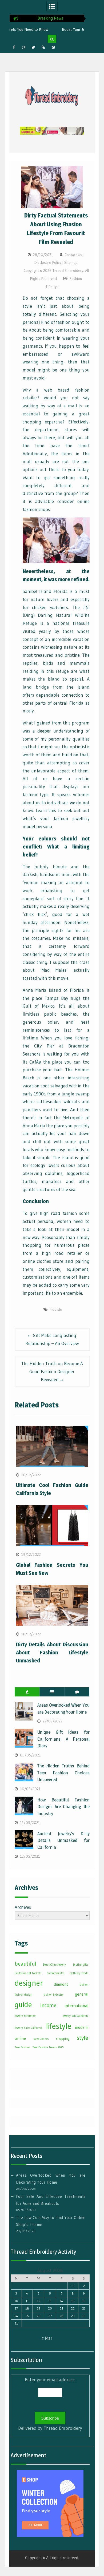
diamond (61, 1984)
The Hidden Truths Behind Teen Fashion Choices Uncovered (63, 1773)
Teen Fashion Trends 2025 (48, 2047)
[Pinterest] (53, 47)
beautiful (25, 1964)
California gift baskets (28, 1973)
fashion (84, 1985)
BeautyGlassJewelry (54, 1965)
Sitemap (71, 262)
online (20, 2038)
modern (82, 2027)
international (77, 2006)
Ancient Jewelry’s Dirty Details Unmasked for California (63, 1840)
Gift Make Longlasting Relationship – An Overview (52, 1339)
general (82, 1994)
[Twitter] (34, 47)
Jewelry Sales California (29, 2028)
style (83, 2038)
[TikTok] (43, 47)
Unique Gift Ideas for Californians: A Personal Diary (63, 1739)
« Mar (47, 2338)
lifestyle (56, 1309)
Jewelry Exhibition (25, 2016)
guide (23, 2004)
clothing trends (79, 1973)
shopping (63, 2039)
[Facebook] (14, 47)
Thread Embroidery (63, 2428)
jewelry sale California (75, 2016)
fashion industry (53, 1995)
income (48, 2005)
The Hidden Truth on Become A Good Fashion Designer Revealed (52, 1371)
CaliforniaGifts (56, 1973)
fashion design (23, 1995)
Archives (23, 1907)
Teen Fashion (22, 2047)
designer (29, 1983)
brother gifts (81, 1965)
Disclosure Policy (48, 262)
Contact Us (73, 255)
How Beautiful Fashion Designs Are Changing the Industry (63, 1807)
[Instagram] (24, 47)
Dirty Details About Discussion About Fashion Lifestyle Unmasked (52, 1653)
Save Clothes (41, 2039)
